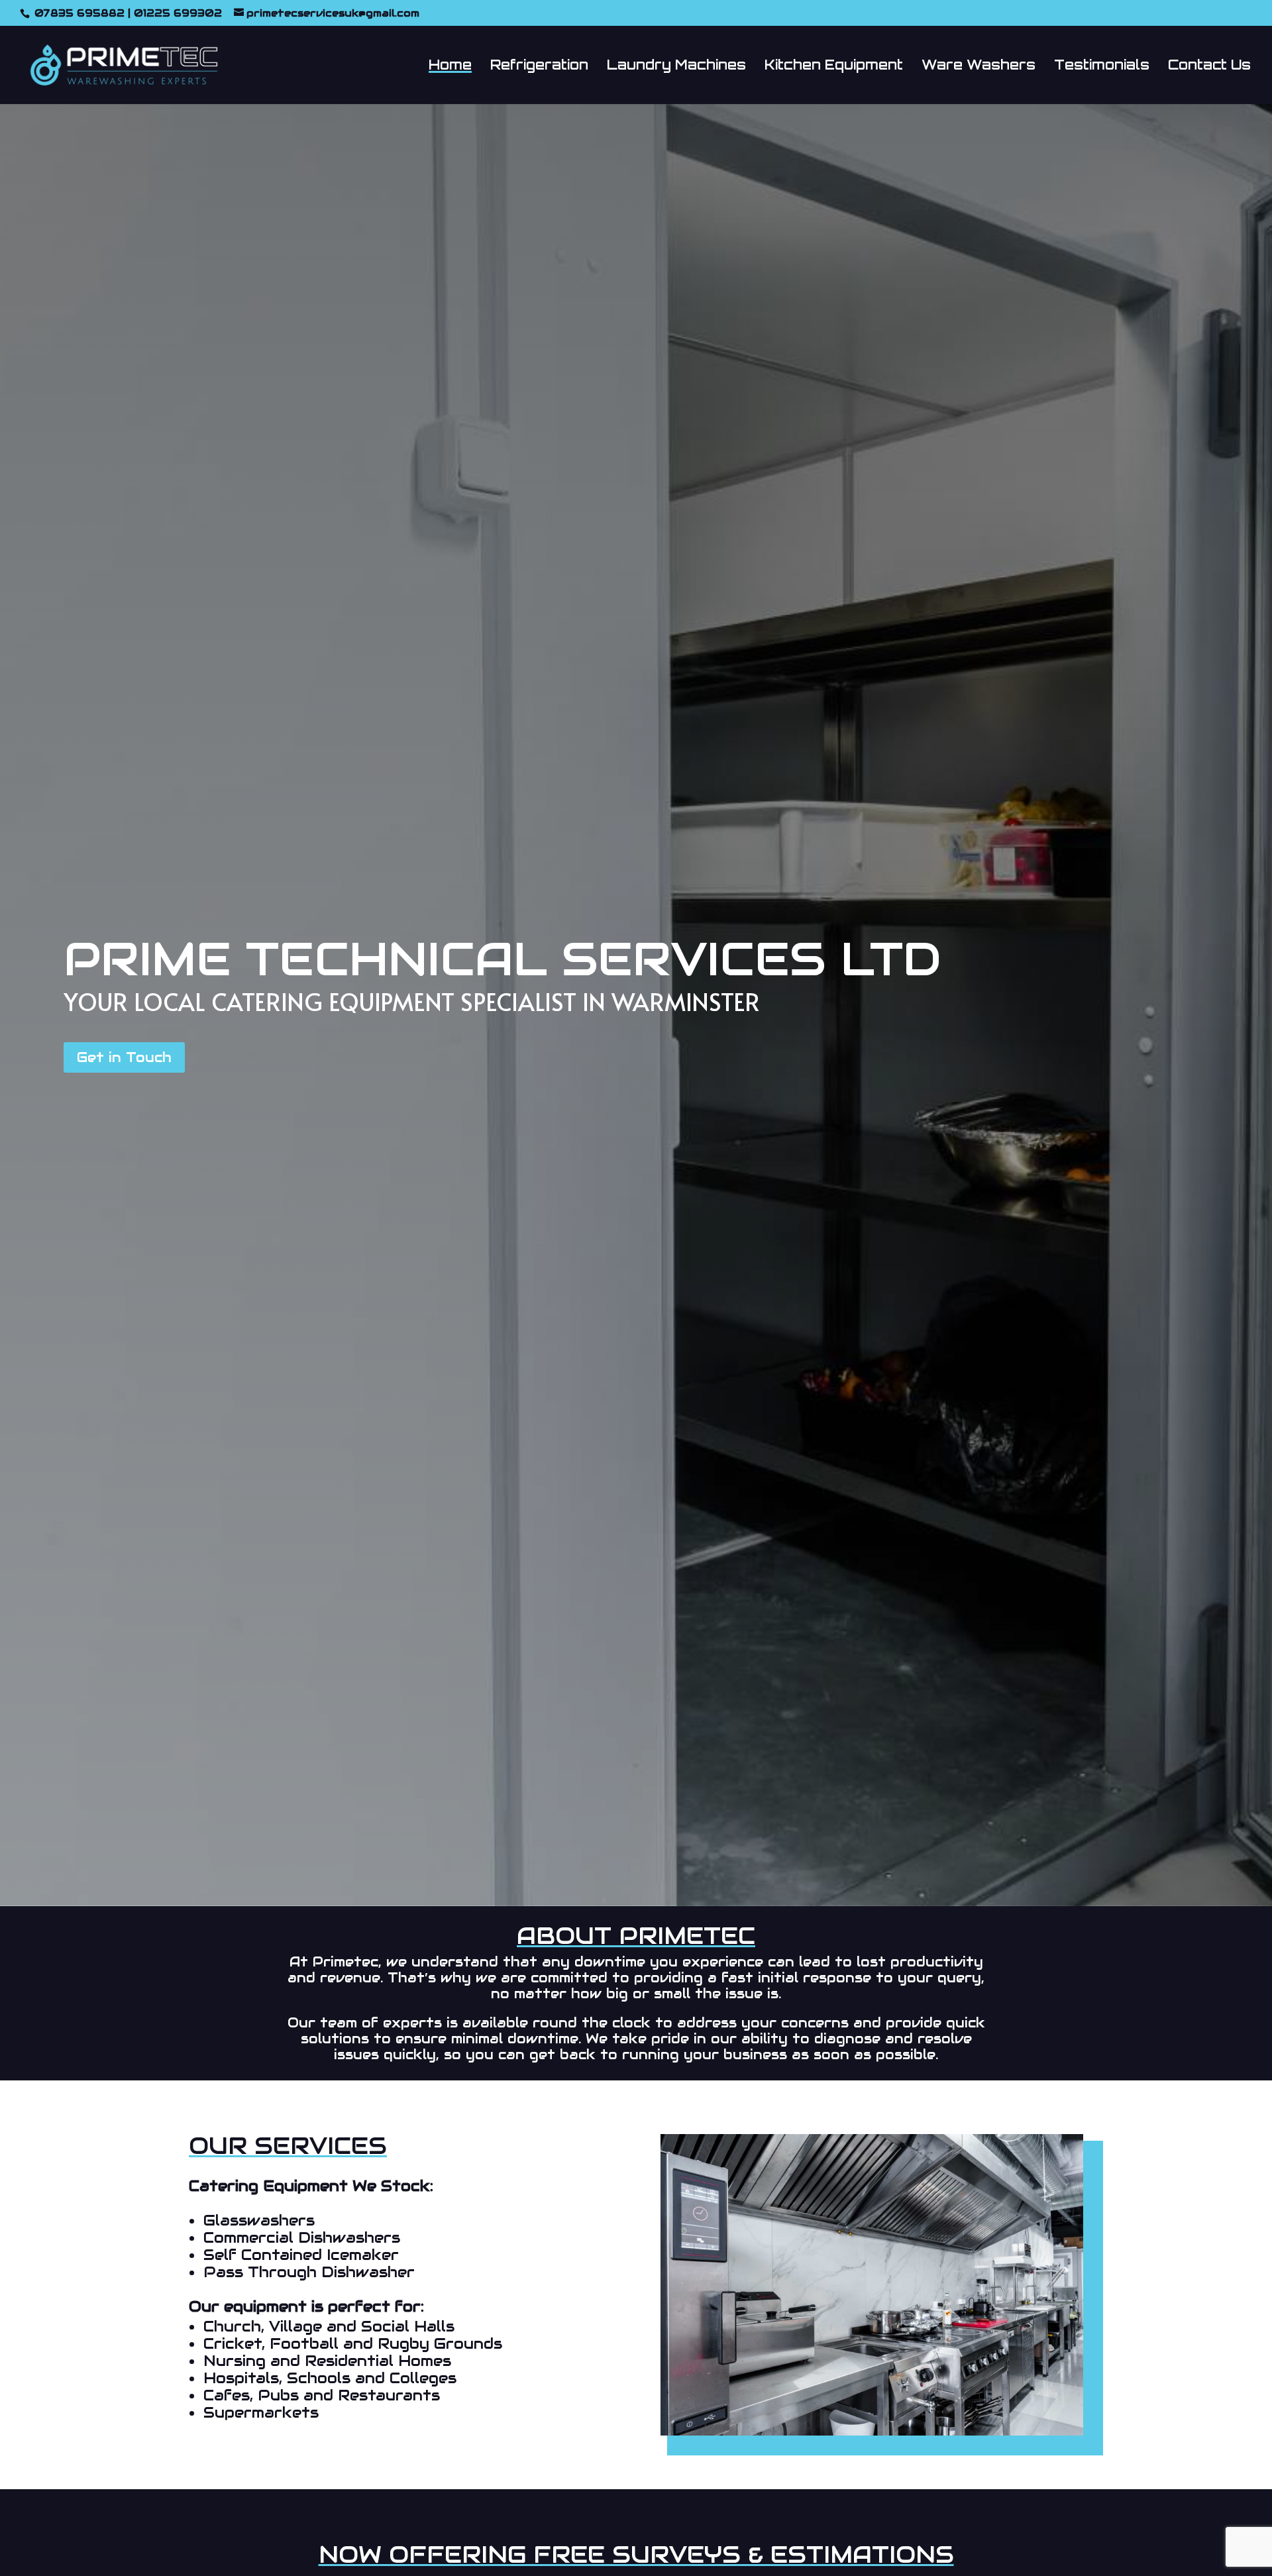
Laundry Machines (676, 67)
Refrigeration (539, 67)
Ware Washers (979, 67)
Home (450, 67)
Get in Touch (124, 1057)
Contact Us (1209, 67)
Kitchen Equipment (834, 67)
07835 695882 (78, 13)
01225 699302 (178, 13)
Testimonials (1102, 67)
